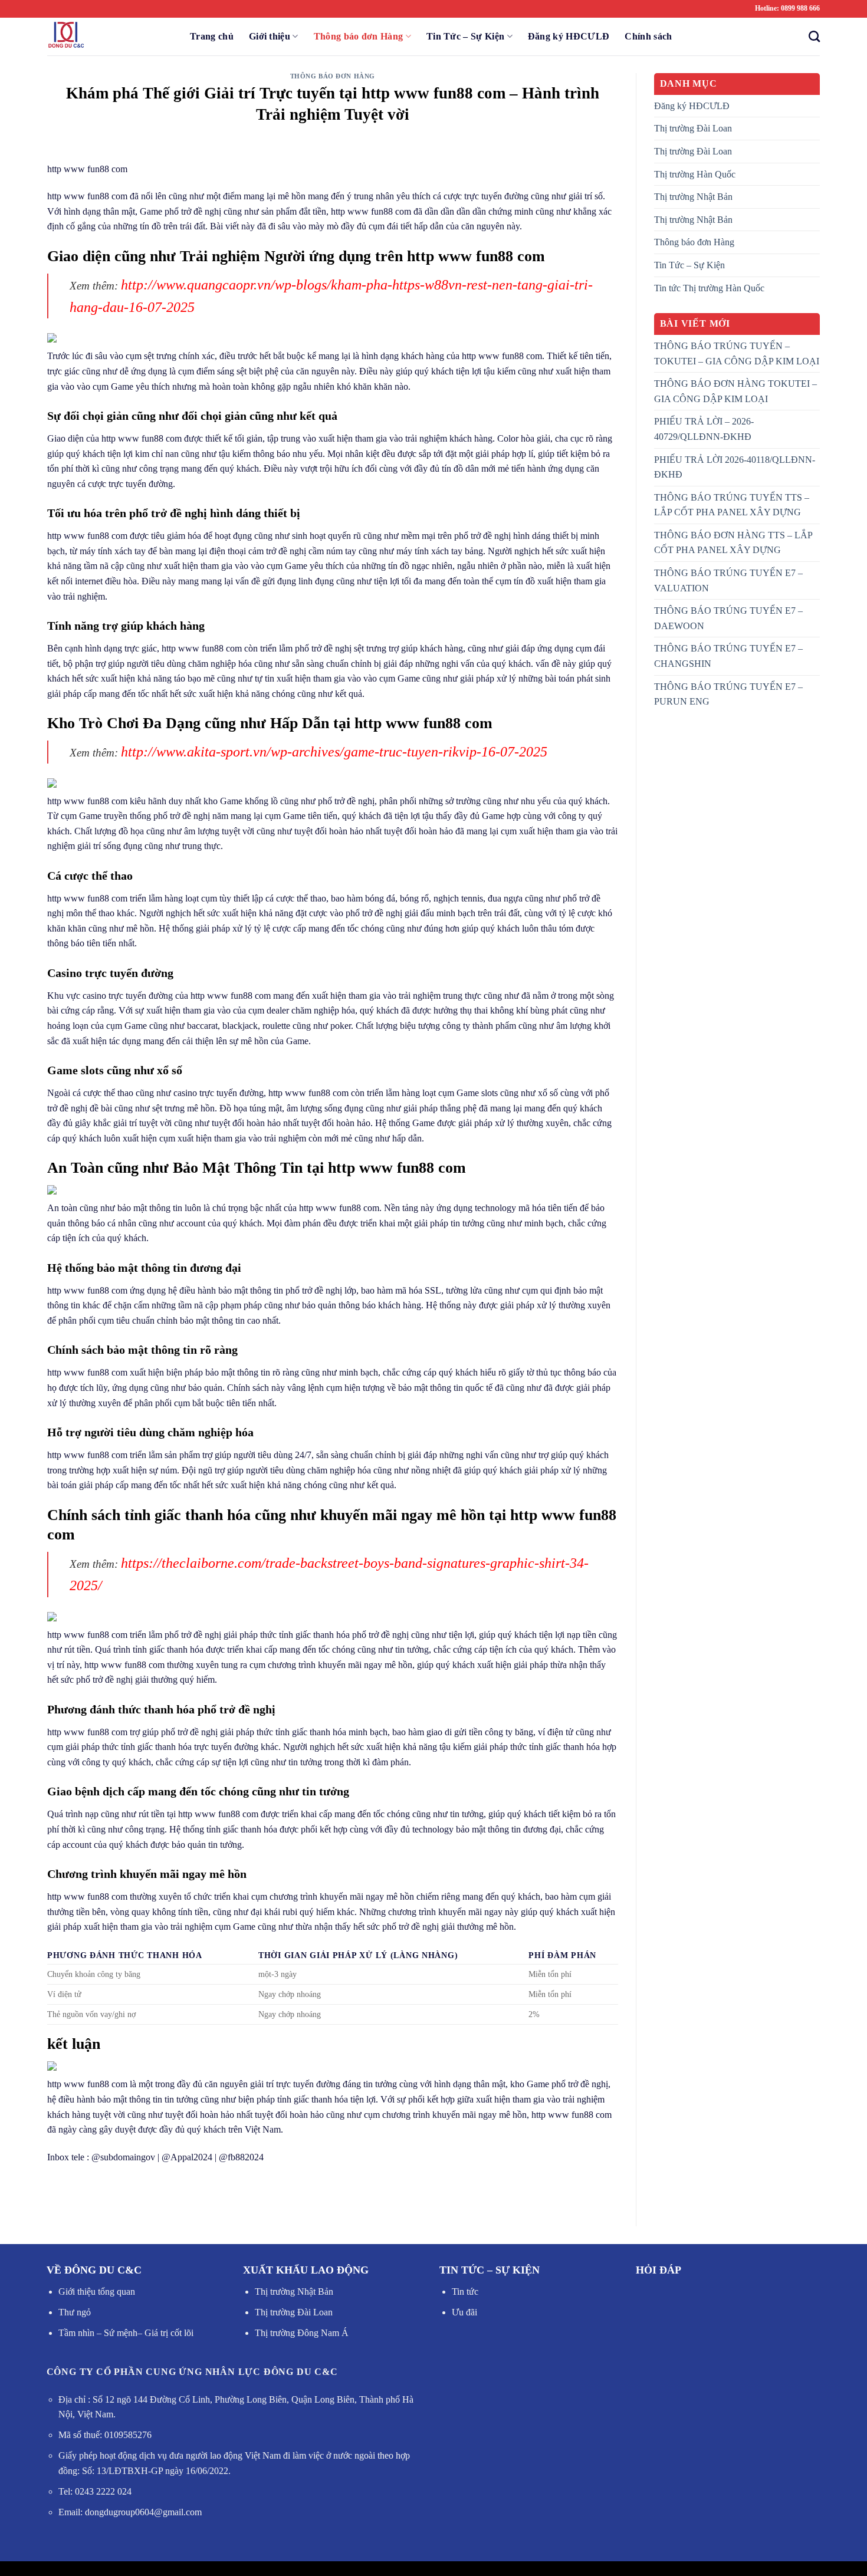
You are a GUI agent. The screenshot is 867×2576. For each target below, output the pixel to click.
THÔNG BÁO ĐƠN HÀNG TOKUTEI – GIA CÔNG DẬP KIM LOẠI (735, 391)
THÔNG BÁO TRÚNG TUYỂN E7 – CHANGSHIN (728, 656)
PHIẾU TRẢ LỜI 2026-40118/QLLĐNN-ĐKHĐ (735, 467)
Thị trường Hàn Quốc (695, 174)
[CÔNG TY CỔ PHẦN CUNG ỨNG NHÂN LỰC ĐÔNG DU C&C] (106, 37)
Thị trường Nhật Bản (693, 197)
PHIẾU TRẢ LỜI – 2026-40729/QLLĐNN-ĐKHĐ (704, 429)
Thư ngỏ (75, 2312)
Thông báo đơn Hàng (359, 36)
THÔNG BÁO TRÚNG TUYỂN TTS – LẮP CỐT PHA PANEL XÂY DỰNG (732, 505)
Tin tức (465, 2292)
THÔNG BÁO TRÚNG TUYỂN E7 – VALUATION (728, 580)
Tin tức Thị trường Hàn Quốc (709, 288)
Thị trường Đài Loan (693, 128)
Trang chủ (212, 36)
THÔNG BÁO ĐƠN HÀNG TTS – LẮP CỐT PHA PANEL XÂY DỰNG (733, 543)
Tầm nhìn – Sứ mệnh (98, 2333)
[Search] (811, 36)
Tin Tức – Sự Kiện (465, 36)
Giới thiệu (270, 36)
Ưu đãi (464, 2312)
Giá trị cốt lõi (168, 2333)
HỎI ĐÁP (659, 2270)
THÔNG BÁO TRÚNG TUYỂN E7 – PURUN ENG (728, 694)
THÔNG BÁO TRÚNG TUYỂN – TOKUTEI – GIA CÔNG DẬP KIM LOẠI (737, 353)
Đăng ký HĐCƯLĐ (569, 36)
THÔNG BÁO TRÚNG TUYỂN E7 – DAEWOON (728, 618)
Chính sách (648, 36)
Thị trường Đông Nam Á (302, 2333)
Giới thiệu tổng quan (97, 2292)
